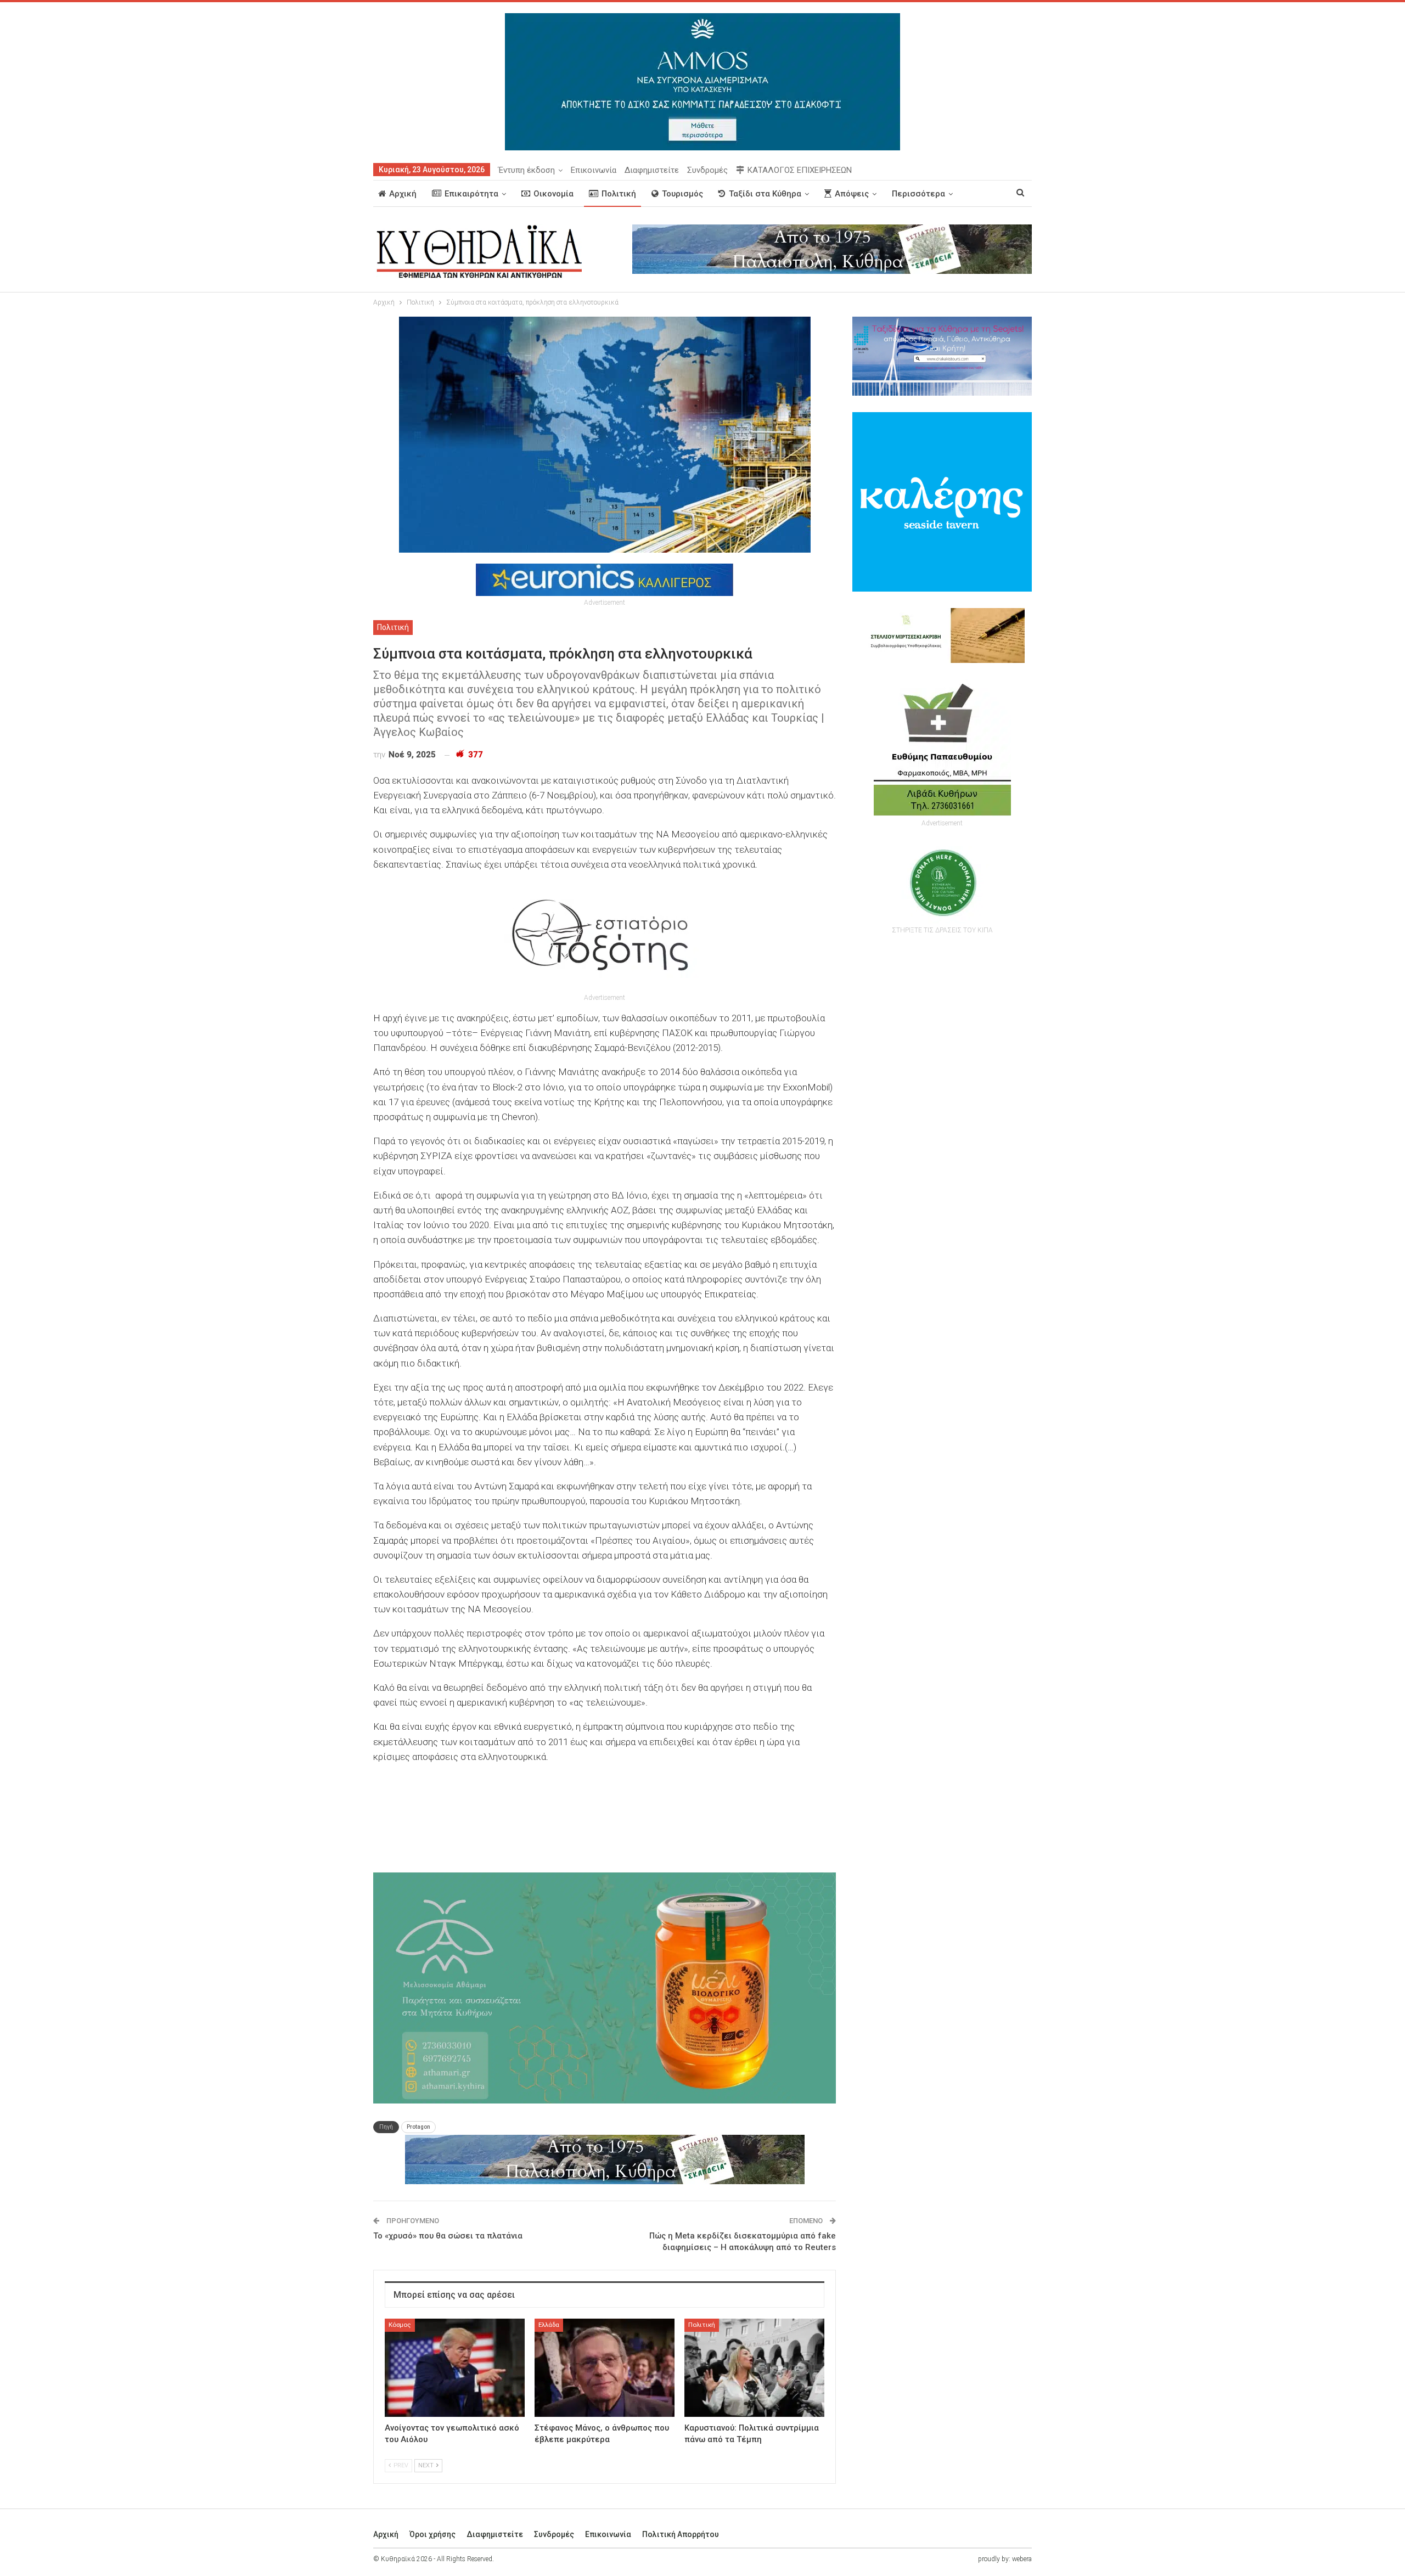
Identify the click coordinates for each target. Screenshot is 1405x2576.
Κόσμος (400, 2325)
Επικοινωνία (594, 170)
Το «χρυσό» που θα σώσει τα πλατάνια (448, 2236)
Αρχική (403, 194)
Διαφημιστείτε (652, 170)
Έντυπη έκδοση (527, 170)
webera (1022, 2559)
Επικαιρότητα (471, 194)
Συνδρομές (707, 170)
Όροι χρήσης (432, 2534)
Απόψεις (852, 194)
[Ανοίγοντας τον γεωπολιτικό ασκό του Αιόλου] (455, 2368)
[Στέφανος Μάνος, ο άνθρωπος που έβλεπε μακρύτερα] (605, 2368)
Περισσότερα (918, 194)
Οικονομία (553, 194)
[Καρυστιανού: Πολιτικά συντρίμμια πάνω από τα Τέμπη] (754, 2368)
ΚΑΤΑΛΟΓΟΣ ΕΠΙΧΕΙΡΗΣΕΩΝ (800, 170)
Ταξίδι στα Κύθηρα (765, 194)
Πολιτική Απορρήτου (681, 2534)
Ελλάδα (549, 2325)
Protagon (418, 2127)
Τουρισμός (682, 194)
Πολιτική (619, 194)
